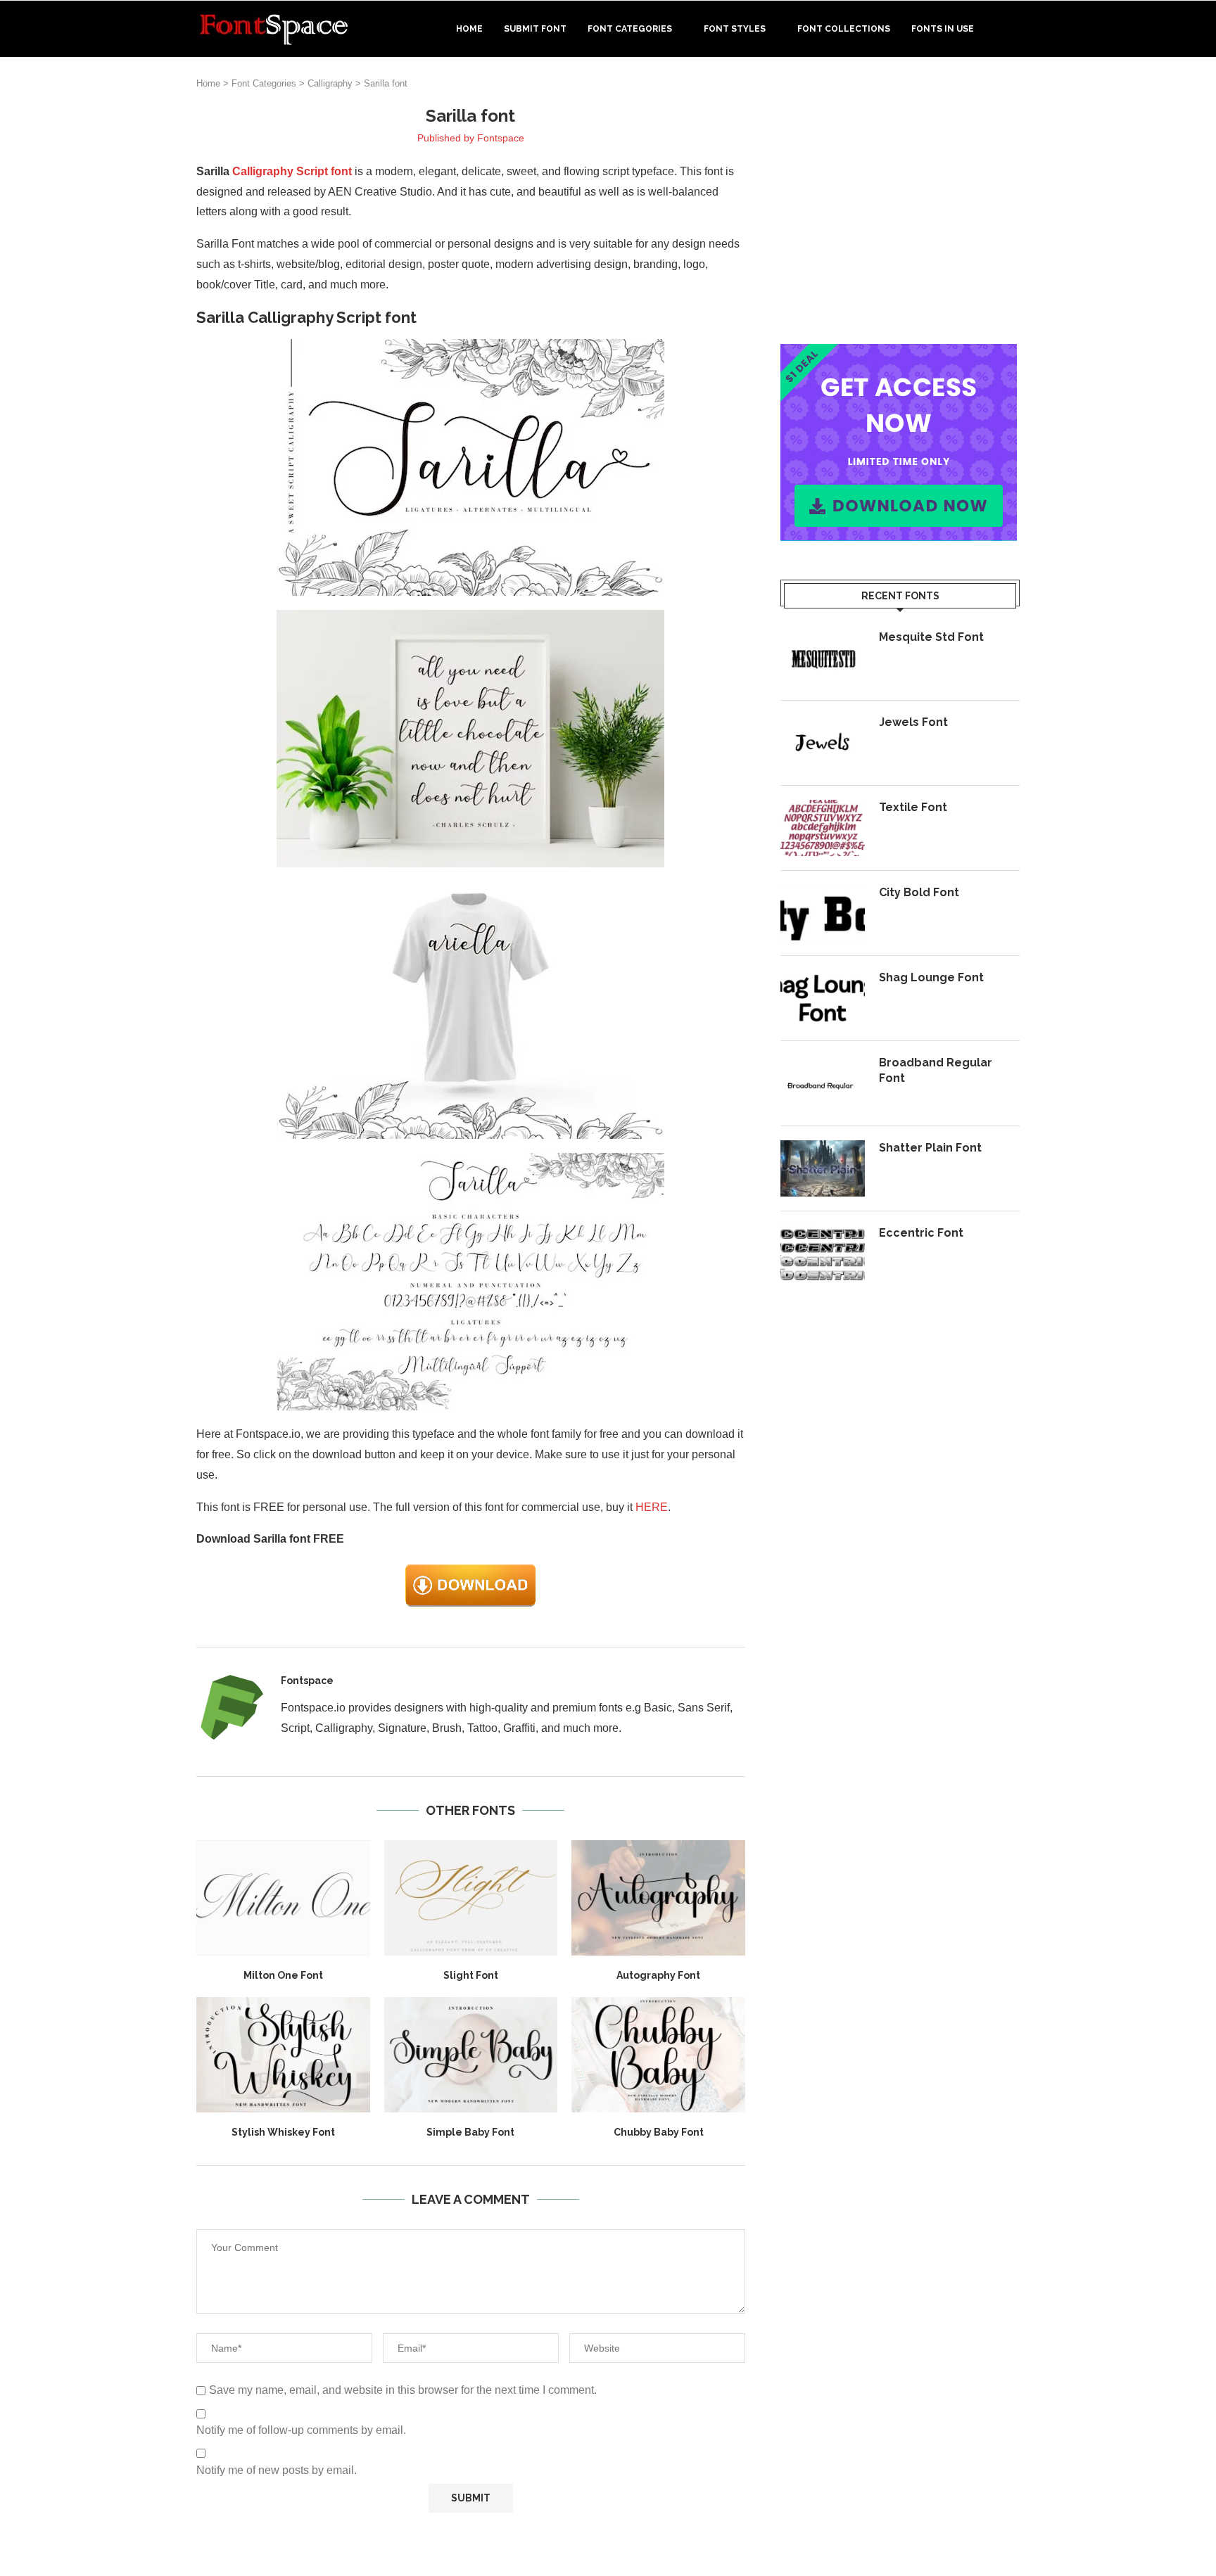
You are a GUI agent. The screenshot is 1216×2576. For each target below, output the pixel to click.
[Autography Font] (658, 1898)
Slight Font (471, 1975)
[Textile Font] (823, 828)
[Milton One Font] (283, 1898)
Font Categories (630, 29)
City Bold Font (919, 892)
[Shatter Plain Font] (823, 1168)
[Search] (1013, 29)
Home (469, 29)
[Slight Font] (471, 1898)
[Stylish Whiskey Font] (283, 2055)
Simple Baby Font (470, 2132)
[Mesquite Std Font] (823, 658)
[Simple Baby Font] (471, 2055)
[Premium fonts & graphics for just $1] (899, 353)
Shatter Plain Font (930, 1148)
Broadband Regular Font (936, 1070)
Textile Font (913, 807)
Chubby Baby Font (659, 2132)
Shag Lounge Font (931, 977)
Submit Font (535, 29)
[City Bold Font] (823, 913)
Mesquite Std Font (931, 637)
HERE (652, 1507)
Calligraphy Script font (292, 171)
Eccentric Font (921, 1233)
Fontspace (501, 138)
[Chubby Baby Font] (658, 2055)
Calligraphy (330, 83)
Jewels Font (913, 722)
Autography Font (658, 1975)
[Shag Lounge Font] (823, 998)
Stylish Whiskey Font (283, 2132)
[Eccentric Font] (823, 1254)
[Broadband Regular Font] (823, 1083)
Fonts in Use (943, 29)
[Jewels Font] (823, 743)
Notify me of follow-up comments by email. (301, 2430)
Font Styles (735, 29)
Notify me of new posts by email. (277, 2470)
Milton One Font (283, 1975)
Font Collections (844, 29)
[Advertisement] (900, 203)
